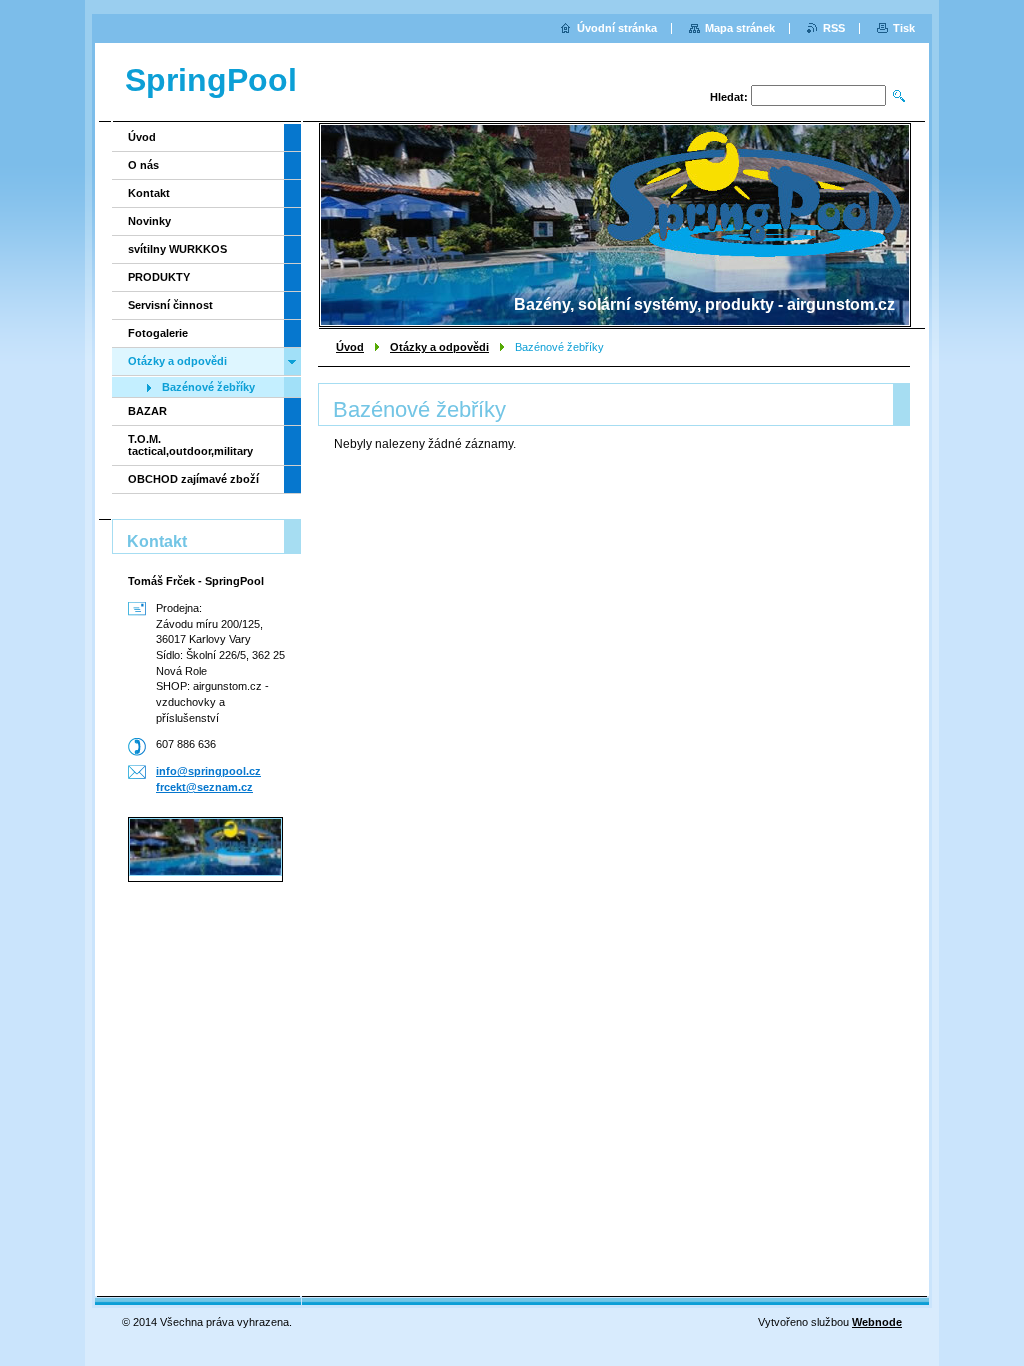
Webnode (877, 1322)
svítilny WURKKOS (177, 249)
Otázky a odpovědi (439, 347)
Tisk (904, 28)
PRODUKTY (159, 277)
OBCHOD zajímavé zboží (193, 479)
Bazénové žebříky (208, 387)
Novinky (149, 221)
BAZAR (147, 411)
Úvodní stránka (617, 28)
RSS (834, 28)
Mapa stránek (740, 28)
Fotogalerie (158, 333)
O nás (143, 165)
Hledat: (729, 97)
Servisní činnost (170, 305)
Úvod (350, 347)
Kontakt (149, 193)
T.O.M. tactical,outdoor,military (190, 445)
